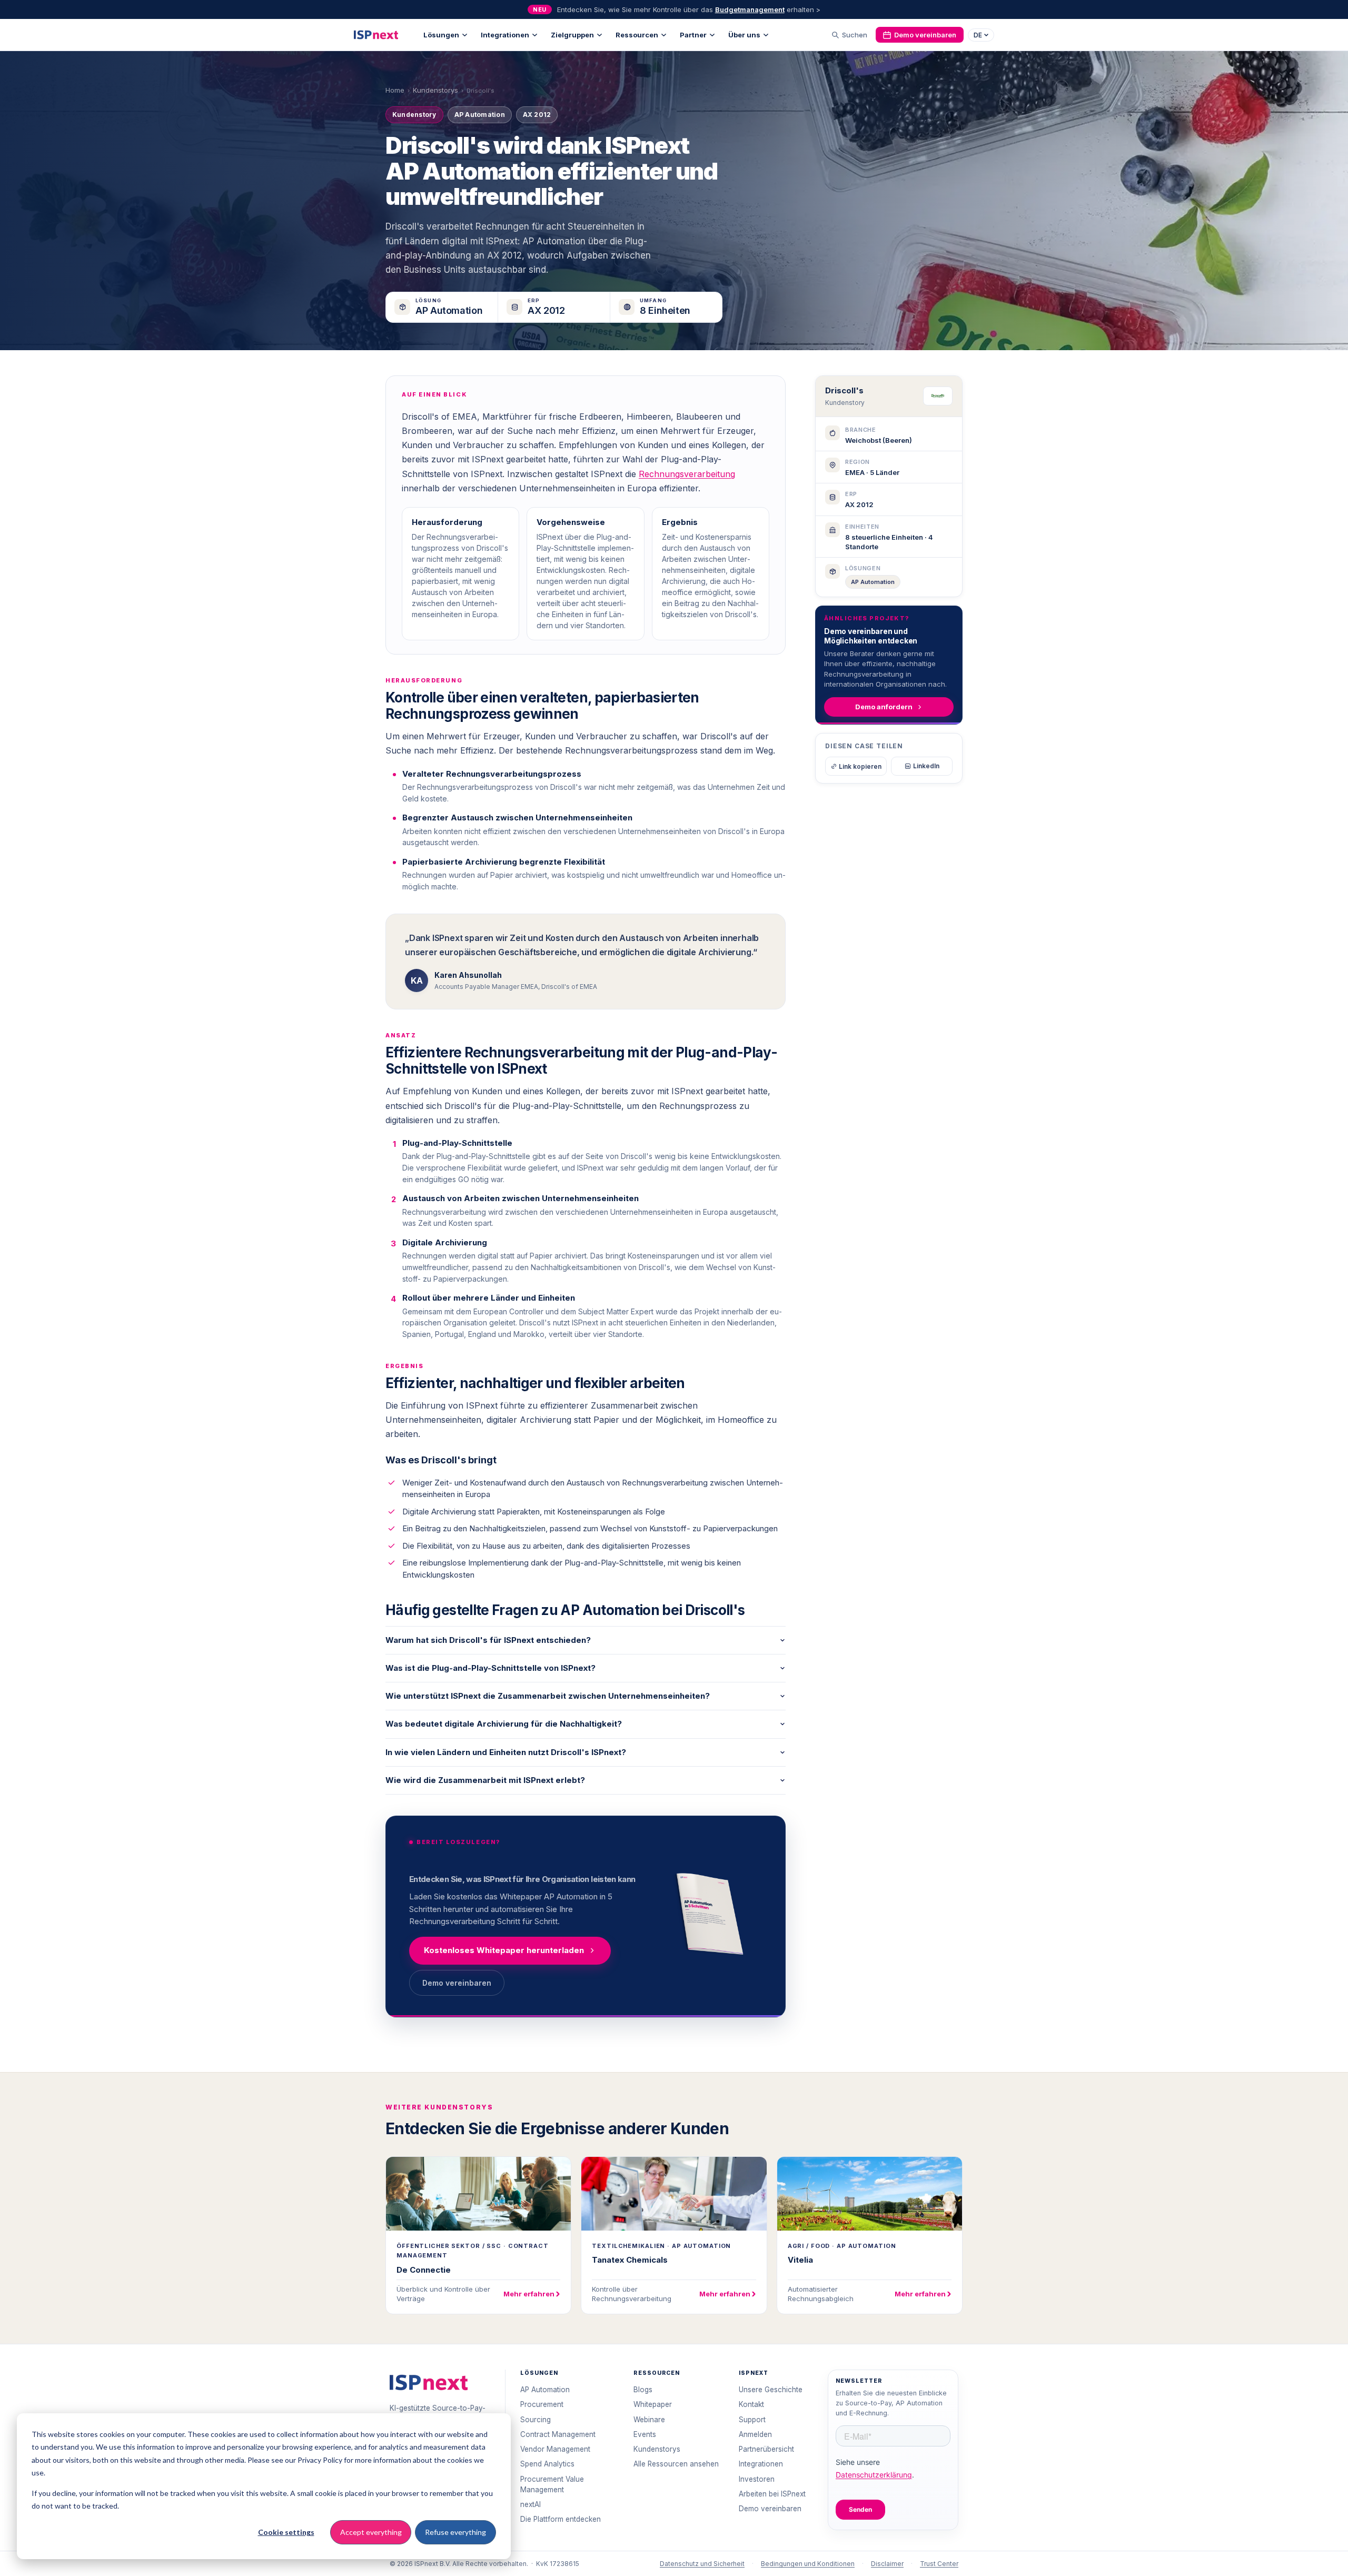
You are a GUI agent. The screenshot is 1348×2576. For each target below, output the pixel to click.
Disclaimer (887, 2564)
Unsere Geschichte (771, 2390)
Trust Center (939, 2564)
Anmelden (755, 2434)
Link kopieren (860, 766)
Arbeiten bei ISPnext (772, 2494)
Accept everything (371, 2532)
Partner (693, 35)
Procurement (542, 2404)
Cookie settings (286, 2532)
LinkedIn (926, 766)
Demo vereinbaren (925, 35)
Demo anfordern (884, 707)
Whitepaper (653, 2404)
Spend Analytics (547, 2464)
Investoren (757, 2479)
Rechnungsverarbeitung (687, 474)
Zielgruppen (572, 35)
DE (978, 35)
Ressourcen (637, 35)
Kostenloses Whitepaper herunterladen (504, 1950)
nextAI (531, 2504)
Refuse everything (455, 2532)
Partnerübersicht (766, 2449)
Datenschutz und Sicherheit (702, 2564)
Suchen (855, 35)
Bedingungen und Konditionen (808, 2564)
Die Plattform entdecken (561, 2519)
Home (395, 90)
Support (752, 2420)
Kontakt (751, 2404)
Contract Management (558, 2434)
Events (645, 2434)
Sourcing (536, 2420)
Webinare (649, 2420)
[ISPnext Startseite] (429, 2382)
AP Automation (873, 582)
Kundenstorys (435, 90)
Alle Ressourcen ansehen (676, 2464)
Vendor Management (555, 2449)
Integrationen (505, 35)
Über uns (744, 35)
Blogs (643, 2390)
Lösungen (441, 35)
